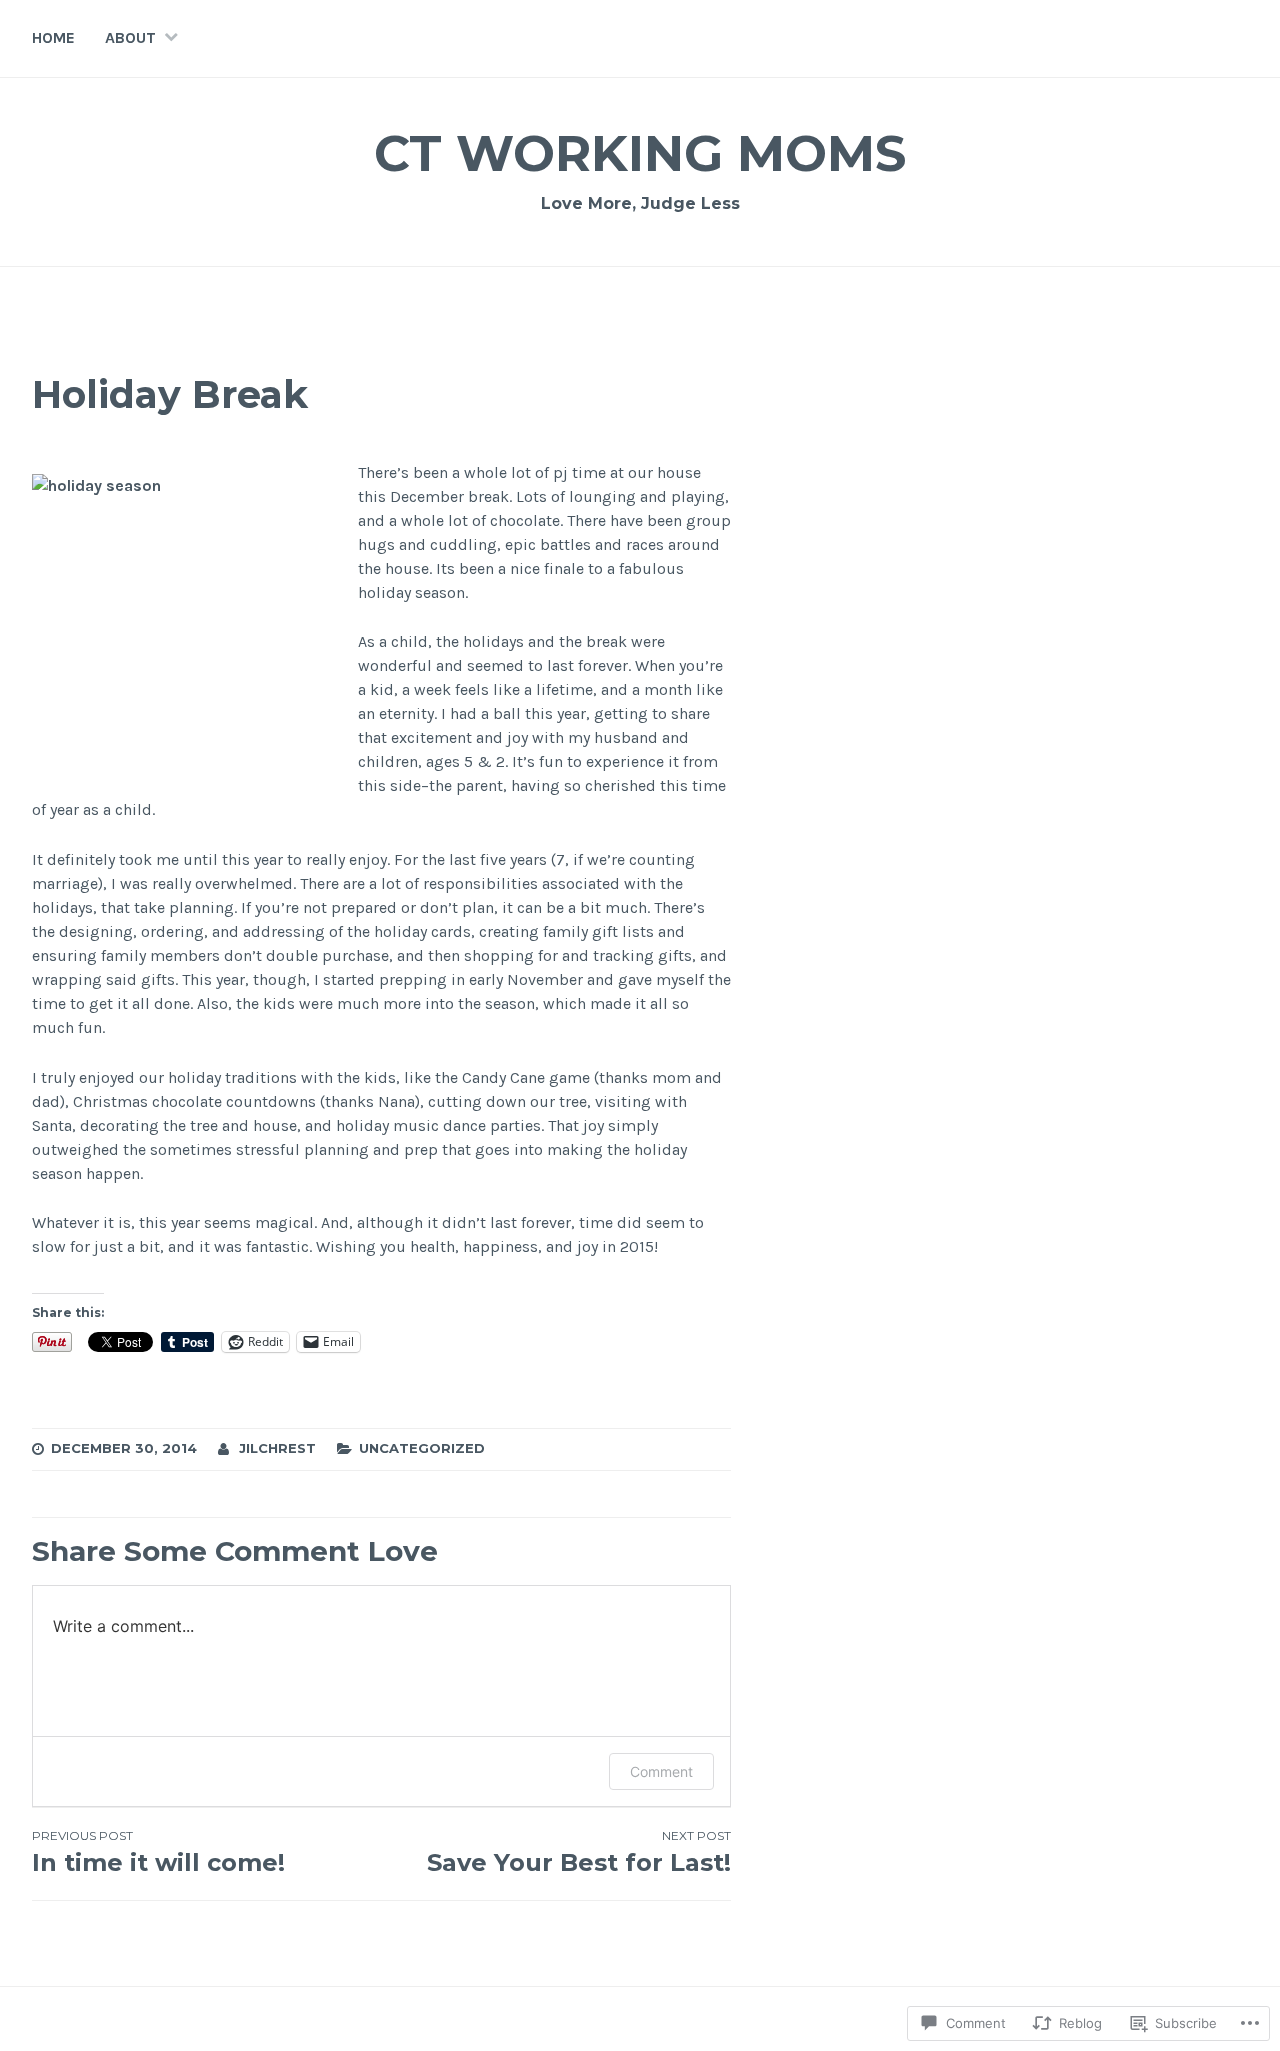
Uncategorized (422, 1448)
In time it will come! (158, 1852)
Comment (661, 1771)
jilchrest (277, 1448)
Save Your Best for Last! (579, 1852)
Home (53, 37)
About (130, 37)
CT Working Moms (640, 153)
